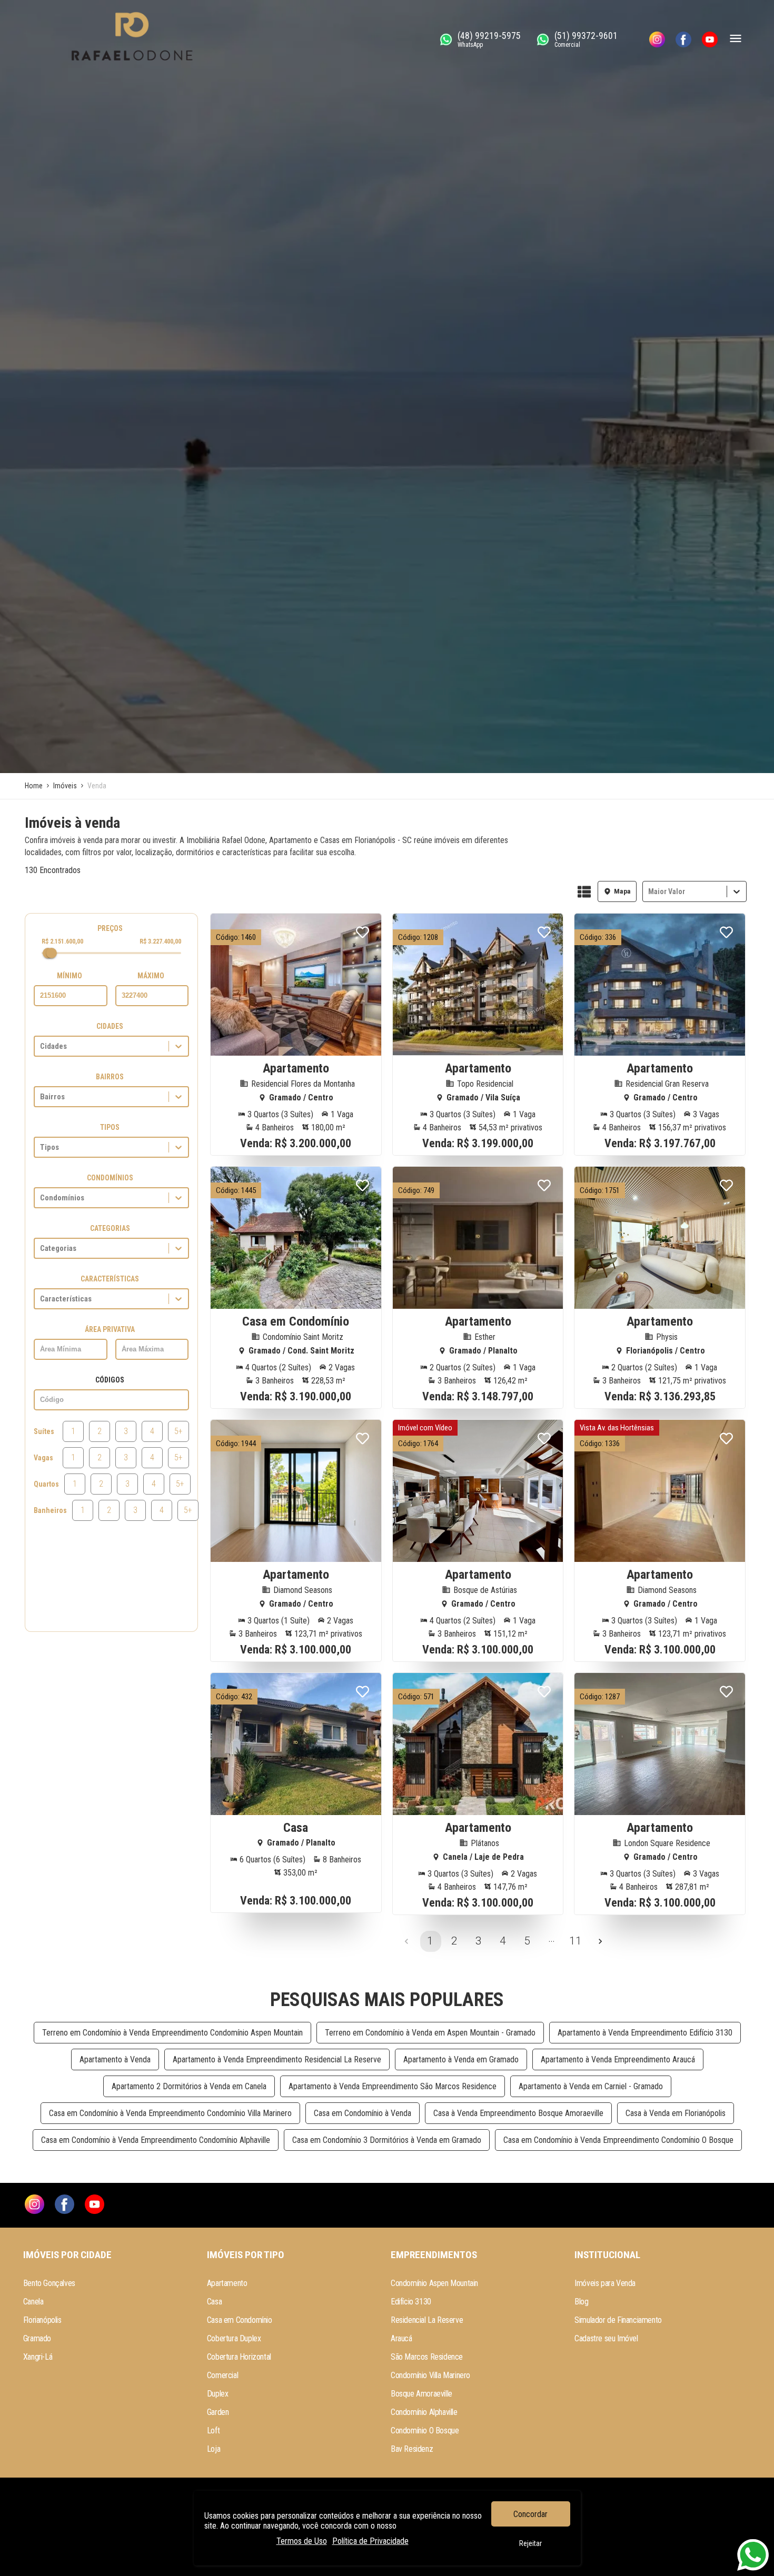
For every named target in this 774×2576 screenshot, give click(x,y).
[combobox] (649, 891)
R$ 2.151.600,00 (62, 941)
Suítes (44, 1431)
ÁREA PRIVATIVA (110, 1329)
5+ (178, 1431)
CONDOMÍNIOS (110, 1178)
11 (575, 1941)
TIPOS (110, 1127)
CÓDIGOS (110, 1380)
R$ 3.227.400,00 (160, 941)
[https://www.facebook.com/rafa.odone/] (683, 39)
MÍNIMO (70, 976)
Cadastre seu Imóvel (606, 2338)
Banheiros (50, 1510)
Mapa (622, 891)
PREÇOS (110, 928)
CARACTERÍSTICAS (110, 1279)
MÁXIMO (151, 976)
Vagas (43, 1458)
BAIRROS (110, 1077)
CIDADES (110, 1026)
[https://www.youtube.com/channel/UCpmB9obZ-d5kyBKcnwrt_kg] (710, 39)
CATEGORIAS (110, 1228)
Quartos (46, 1484)
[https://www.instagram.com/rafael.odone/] (657, 39)
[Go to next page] (600, 1941)
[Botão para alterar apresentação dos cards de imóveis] (584, 893)
